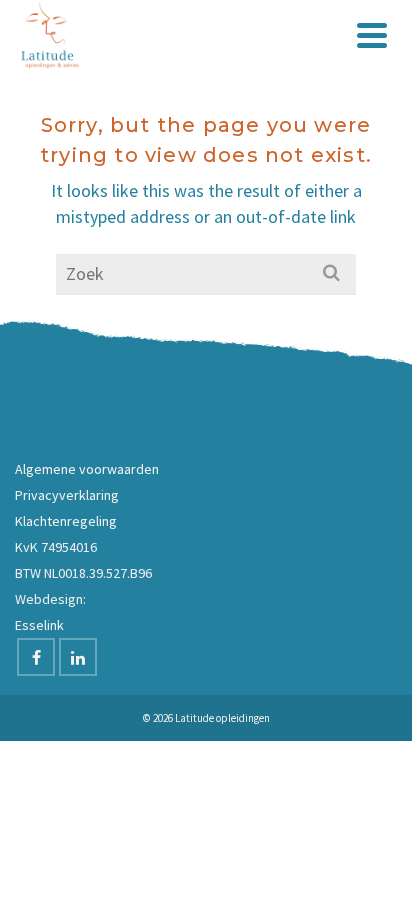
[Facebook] (36, 657)
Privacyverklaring (67, 495)
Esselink (39, 625)
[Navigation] (372, 35)
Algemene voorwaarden (87, 469)
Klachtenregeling (66, 521)
